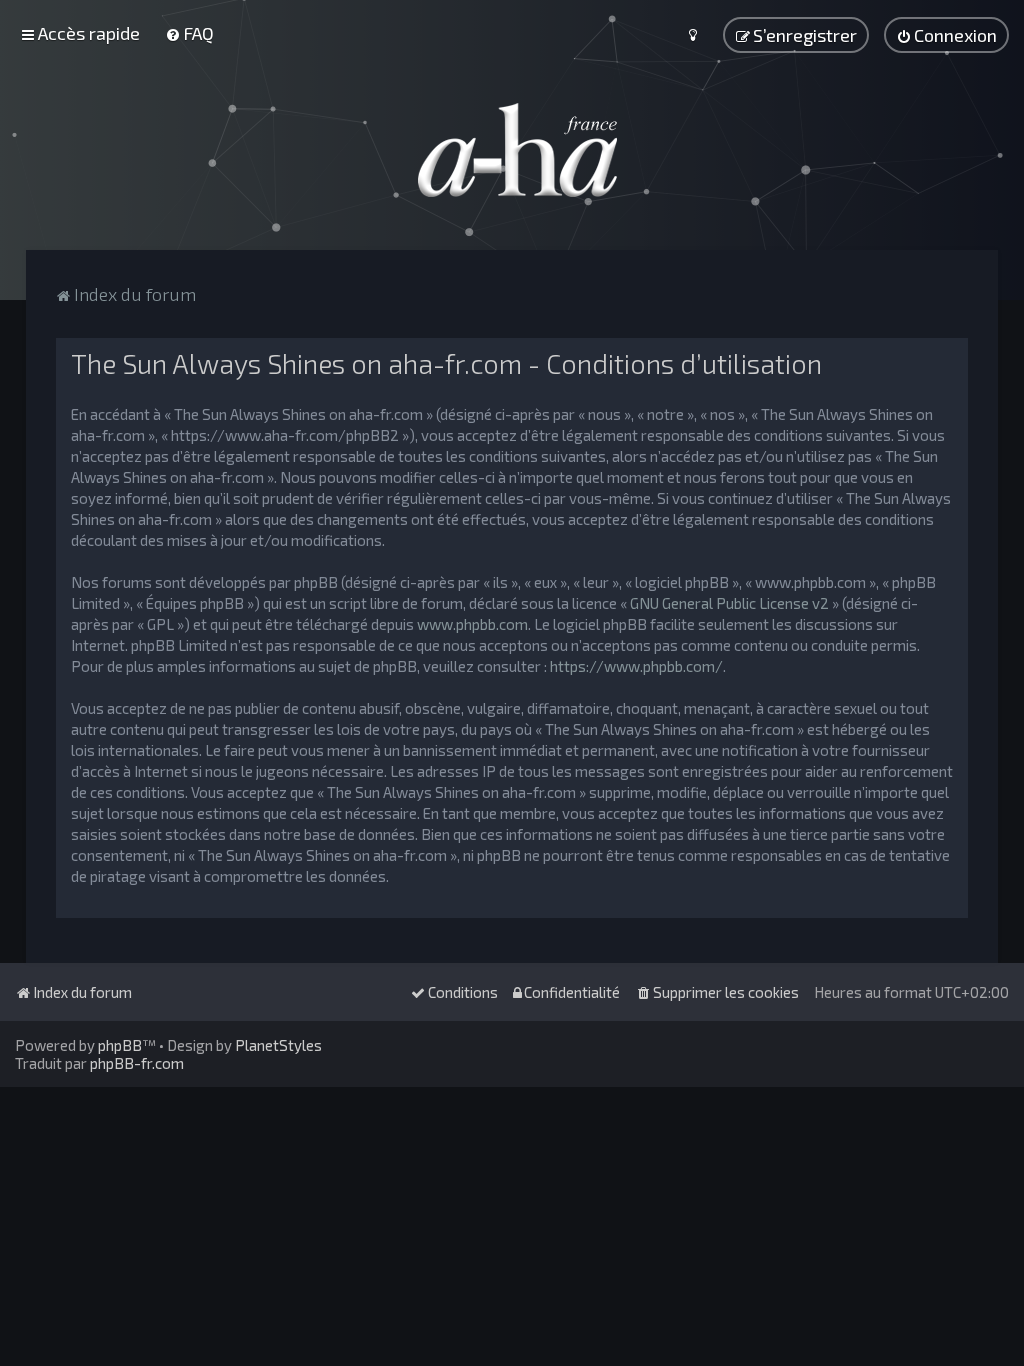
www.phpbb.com (472, 624)
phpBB (120, 1045)
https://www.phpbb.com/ (636, 666)
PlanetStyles (278, 1045)
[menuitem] (189, 33)
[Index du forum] (512, 150)
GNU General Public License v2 (729, 603)
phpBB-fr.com (137, 1063)
